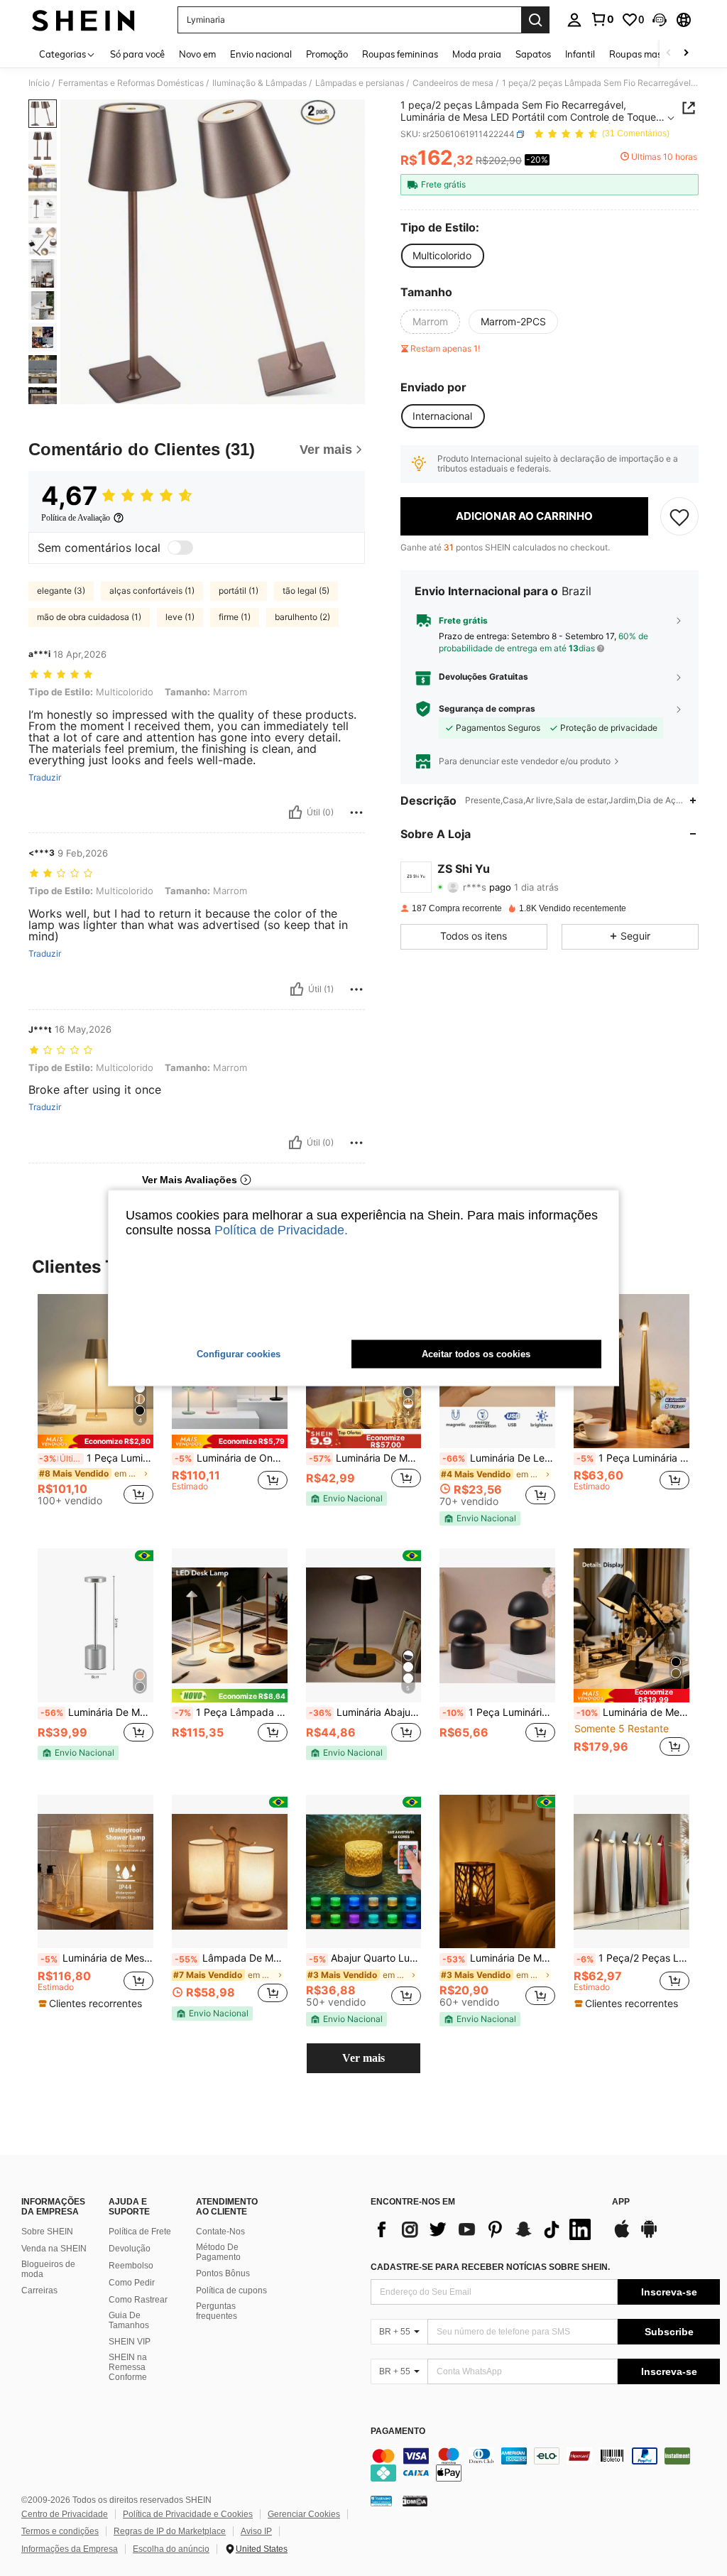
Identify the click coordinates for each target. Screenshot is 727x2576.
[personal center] (574, 20)
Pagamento (398, 2431)
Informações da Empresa (70, 2549)
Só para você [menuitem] (137, 54)
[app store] (622, 2236)
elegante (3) (61, 591)
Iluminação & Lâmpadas (259, 83)
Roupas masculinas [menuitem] (650, 54)
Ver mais (363, 2058)
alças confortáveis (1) (152, 591)
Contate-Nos (220, 2232)
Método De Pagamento (218, 2252)
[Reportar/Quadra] (356, 813)
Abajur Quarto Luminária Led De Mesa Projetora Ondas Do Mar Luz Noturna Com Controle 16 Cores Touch (365, 1958)
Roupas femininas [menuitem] (400, 54)
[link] (602, 19)
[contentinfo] (545, 2464)
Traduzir (45, 778)
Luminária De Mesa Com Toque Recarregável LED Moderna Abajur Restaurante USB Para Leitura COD (97, 1712)
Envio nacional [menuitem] (261, 54)
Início (39, 83)
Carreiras (39, 2290)
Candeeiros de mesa (453, 83)
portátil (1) (239, 591)
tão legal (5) (306, 591)
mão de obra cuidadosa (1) (89, 617)
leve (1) (180, 617)
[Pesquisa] (535, 20)
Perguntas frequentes (217, 2311)
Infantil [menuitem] (580, 54)
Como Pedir (132, 2283)
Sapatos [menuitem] (533, 54)
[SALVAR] (679, 516)
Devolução (130, 2249)
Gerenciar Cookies (304, 2514)
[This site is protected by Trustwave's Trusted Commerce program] (381, 2501)
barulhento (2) (302, 617)
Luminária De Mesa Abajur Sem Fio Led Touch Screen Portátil (365, 1458)
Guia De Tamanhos (129, 2320)
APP (621, 2202)
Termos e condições (60, 2531)
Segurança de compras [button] (487, 709)
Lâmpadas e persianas (360, 83)
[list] (484, 2229)
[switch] (180, 548)
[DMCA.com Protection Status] (415, 2501)
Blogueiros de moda (48, 2269)
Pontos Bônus (223, 2273)
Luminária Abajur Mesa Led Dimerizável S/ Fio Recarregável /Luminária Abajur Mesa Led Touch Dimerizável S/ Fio (365, 1712)
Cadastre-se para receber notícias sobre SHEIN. (490, 2267)
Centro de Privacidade (65, 2514)
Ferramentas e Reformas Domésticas (131, 83)
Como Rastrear (138, 2300)
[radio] (442, 256)
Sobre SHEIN (47, 2232)
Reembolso (131, 2266)
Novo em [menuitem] (197, 54)
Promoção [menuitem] (327, 54)
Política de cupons (231, 2290)
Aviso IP (256, 2531)
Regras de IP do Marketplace (170, 2531)
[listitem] (95, 1406)
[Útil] (295, 813)
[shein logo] (83, 20)
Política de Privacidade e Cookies (188, 2514)
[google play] (649, 2236)
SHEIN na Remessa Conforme (128, 2367)
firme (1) (235, 617)
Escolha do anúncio (171, 2549)
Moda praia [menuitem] (477, 54)
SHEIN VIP (130, 2342)
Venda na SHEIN (54, 2249)
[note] (95, 1441)
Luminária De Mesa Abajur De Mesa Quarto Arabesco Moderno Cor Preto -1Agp (499, 1958)
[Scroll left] (669, 54)
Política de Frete (140, 2232)
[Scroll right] (686, 54)
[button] (660, 20)
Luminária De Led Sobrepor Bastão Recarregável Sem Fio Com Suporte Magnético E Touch (499, 1458)
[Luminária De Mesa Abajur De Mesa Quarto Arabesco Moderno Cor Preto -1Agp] (497, 1872)
